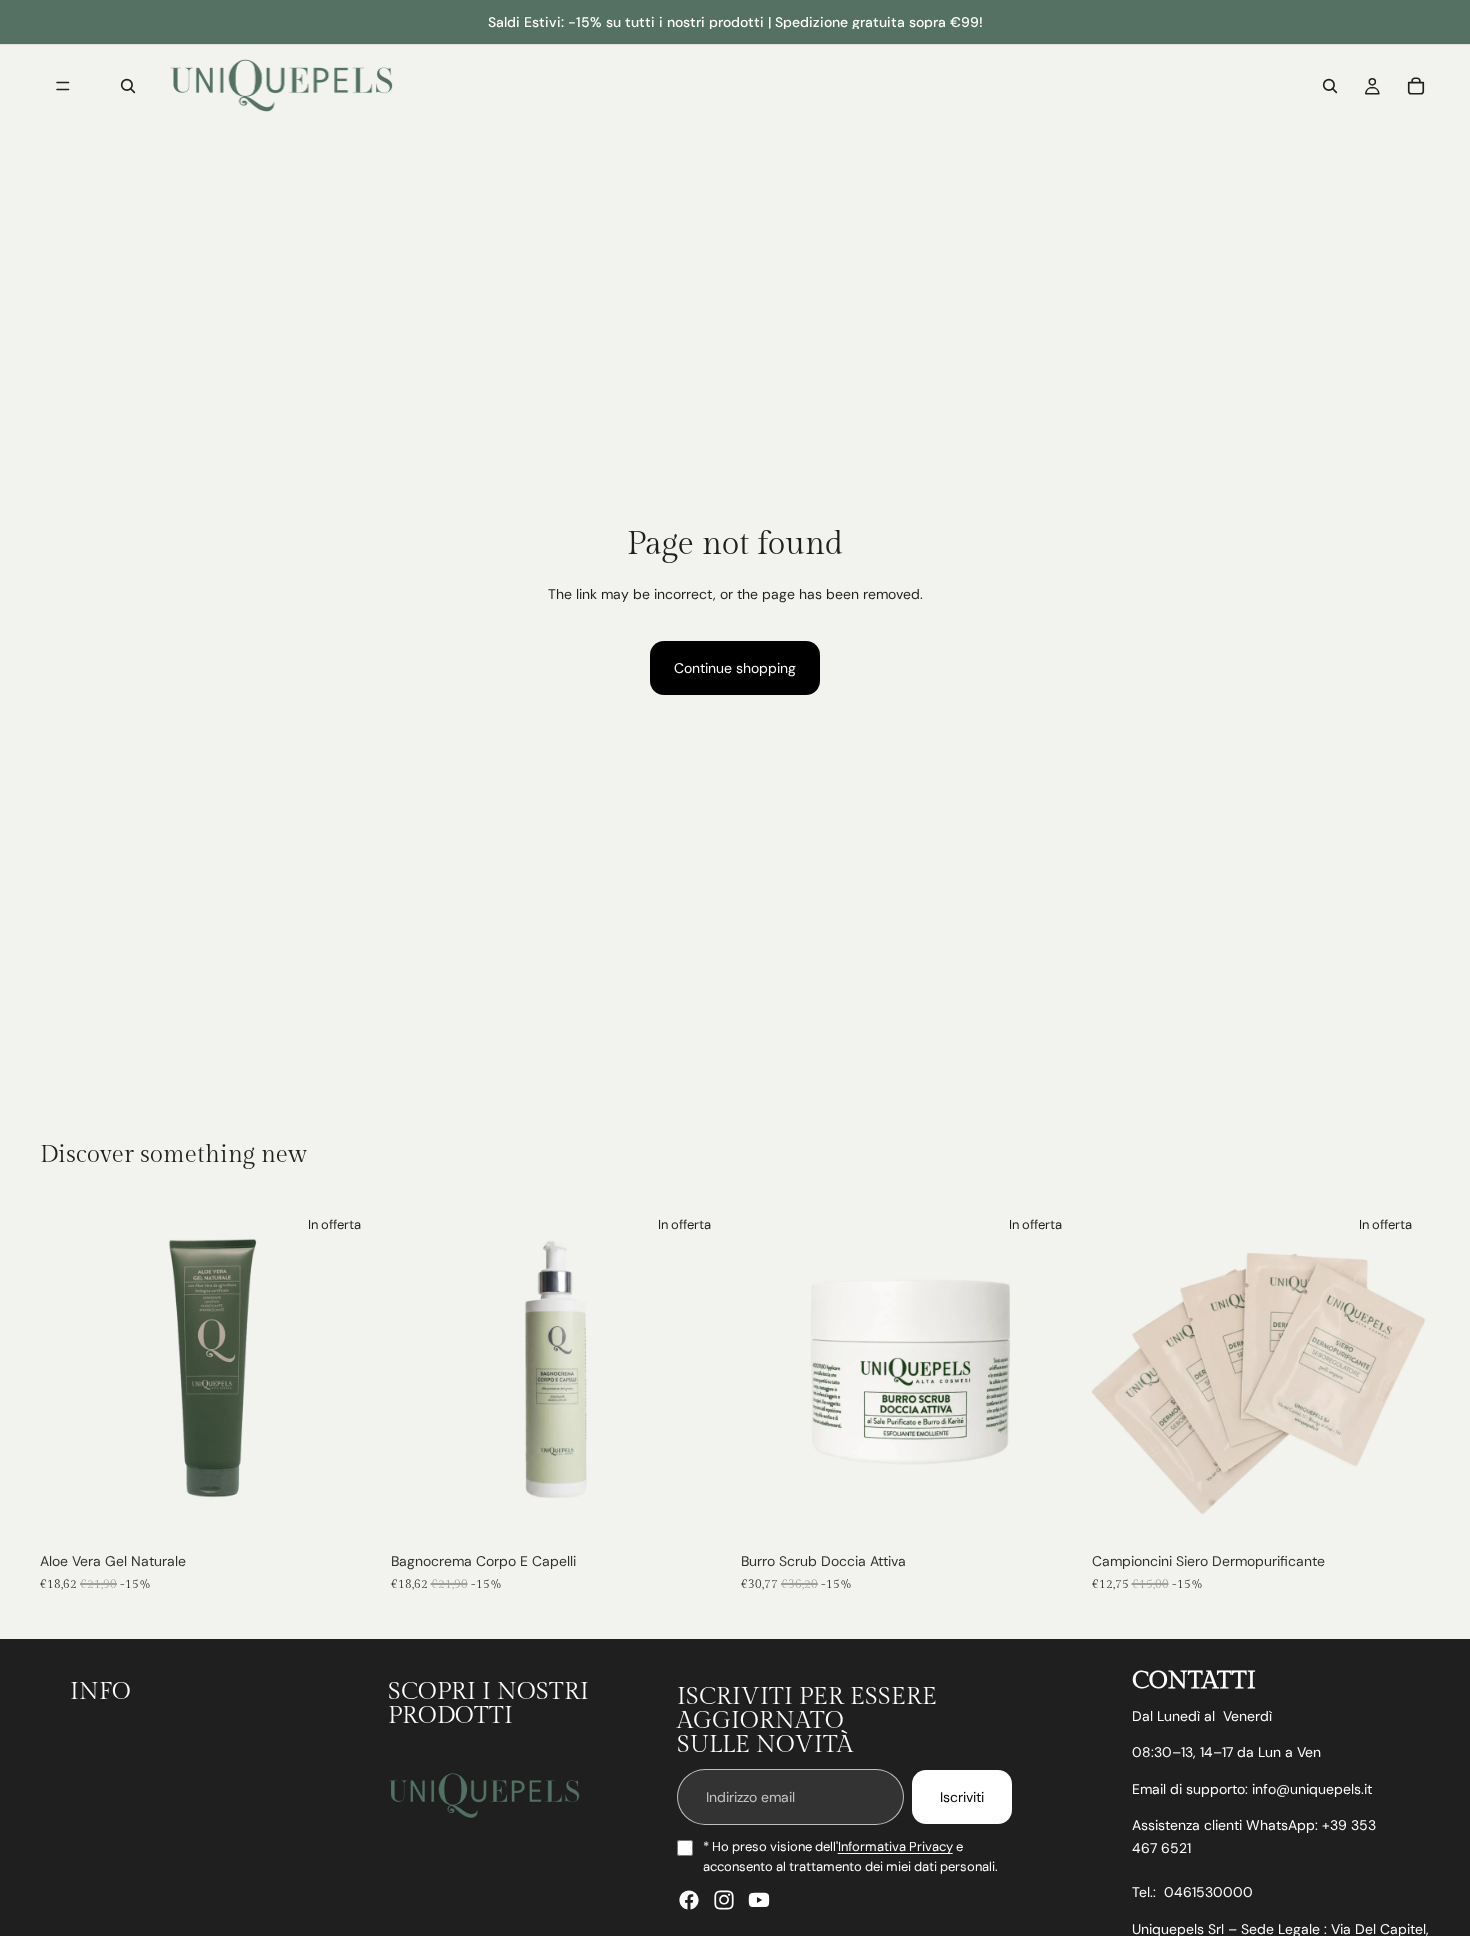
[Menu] (63, 86)
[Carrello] (1416, 86)
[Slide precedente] (771, 1373)
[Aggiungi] (348, 1512)
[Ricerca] (128, 86)
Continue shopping (735, 668)
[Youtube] (759, 1901)
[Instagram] (724, 1901)
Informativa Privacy (895, 1847)
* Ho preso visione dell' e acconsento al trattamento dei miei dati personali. (850, 1857)
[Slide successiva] (1050, 1373)
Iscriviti (962, 1797)
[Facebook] (689, 1901)
